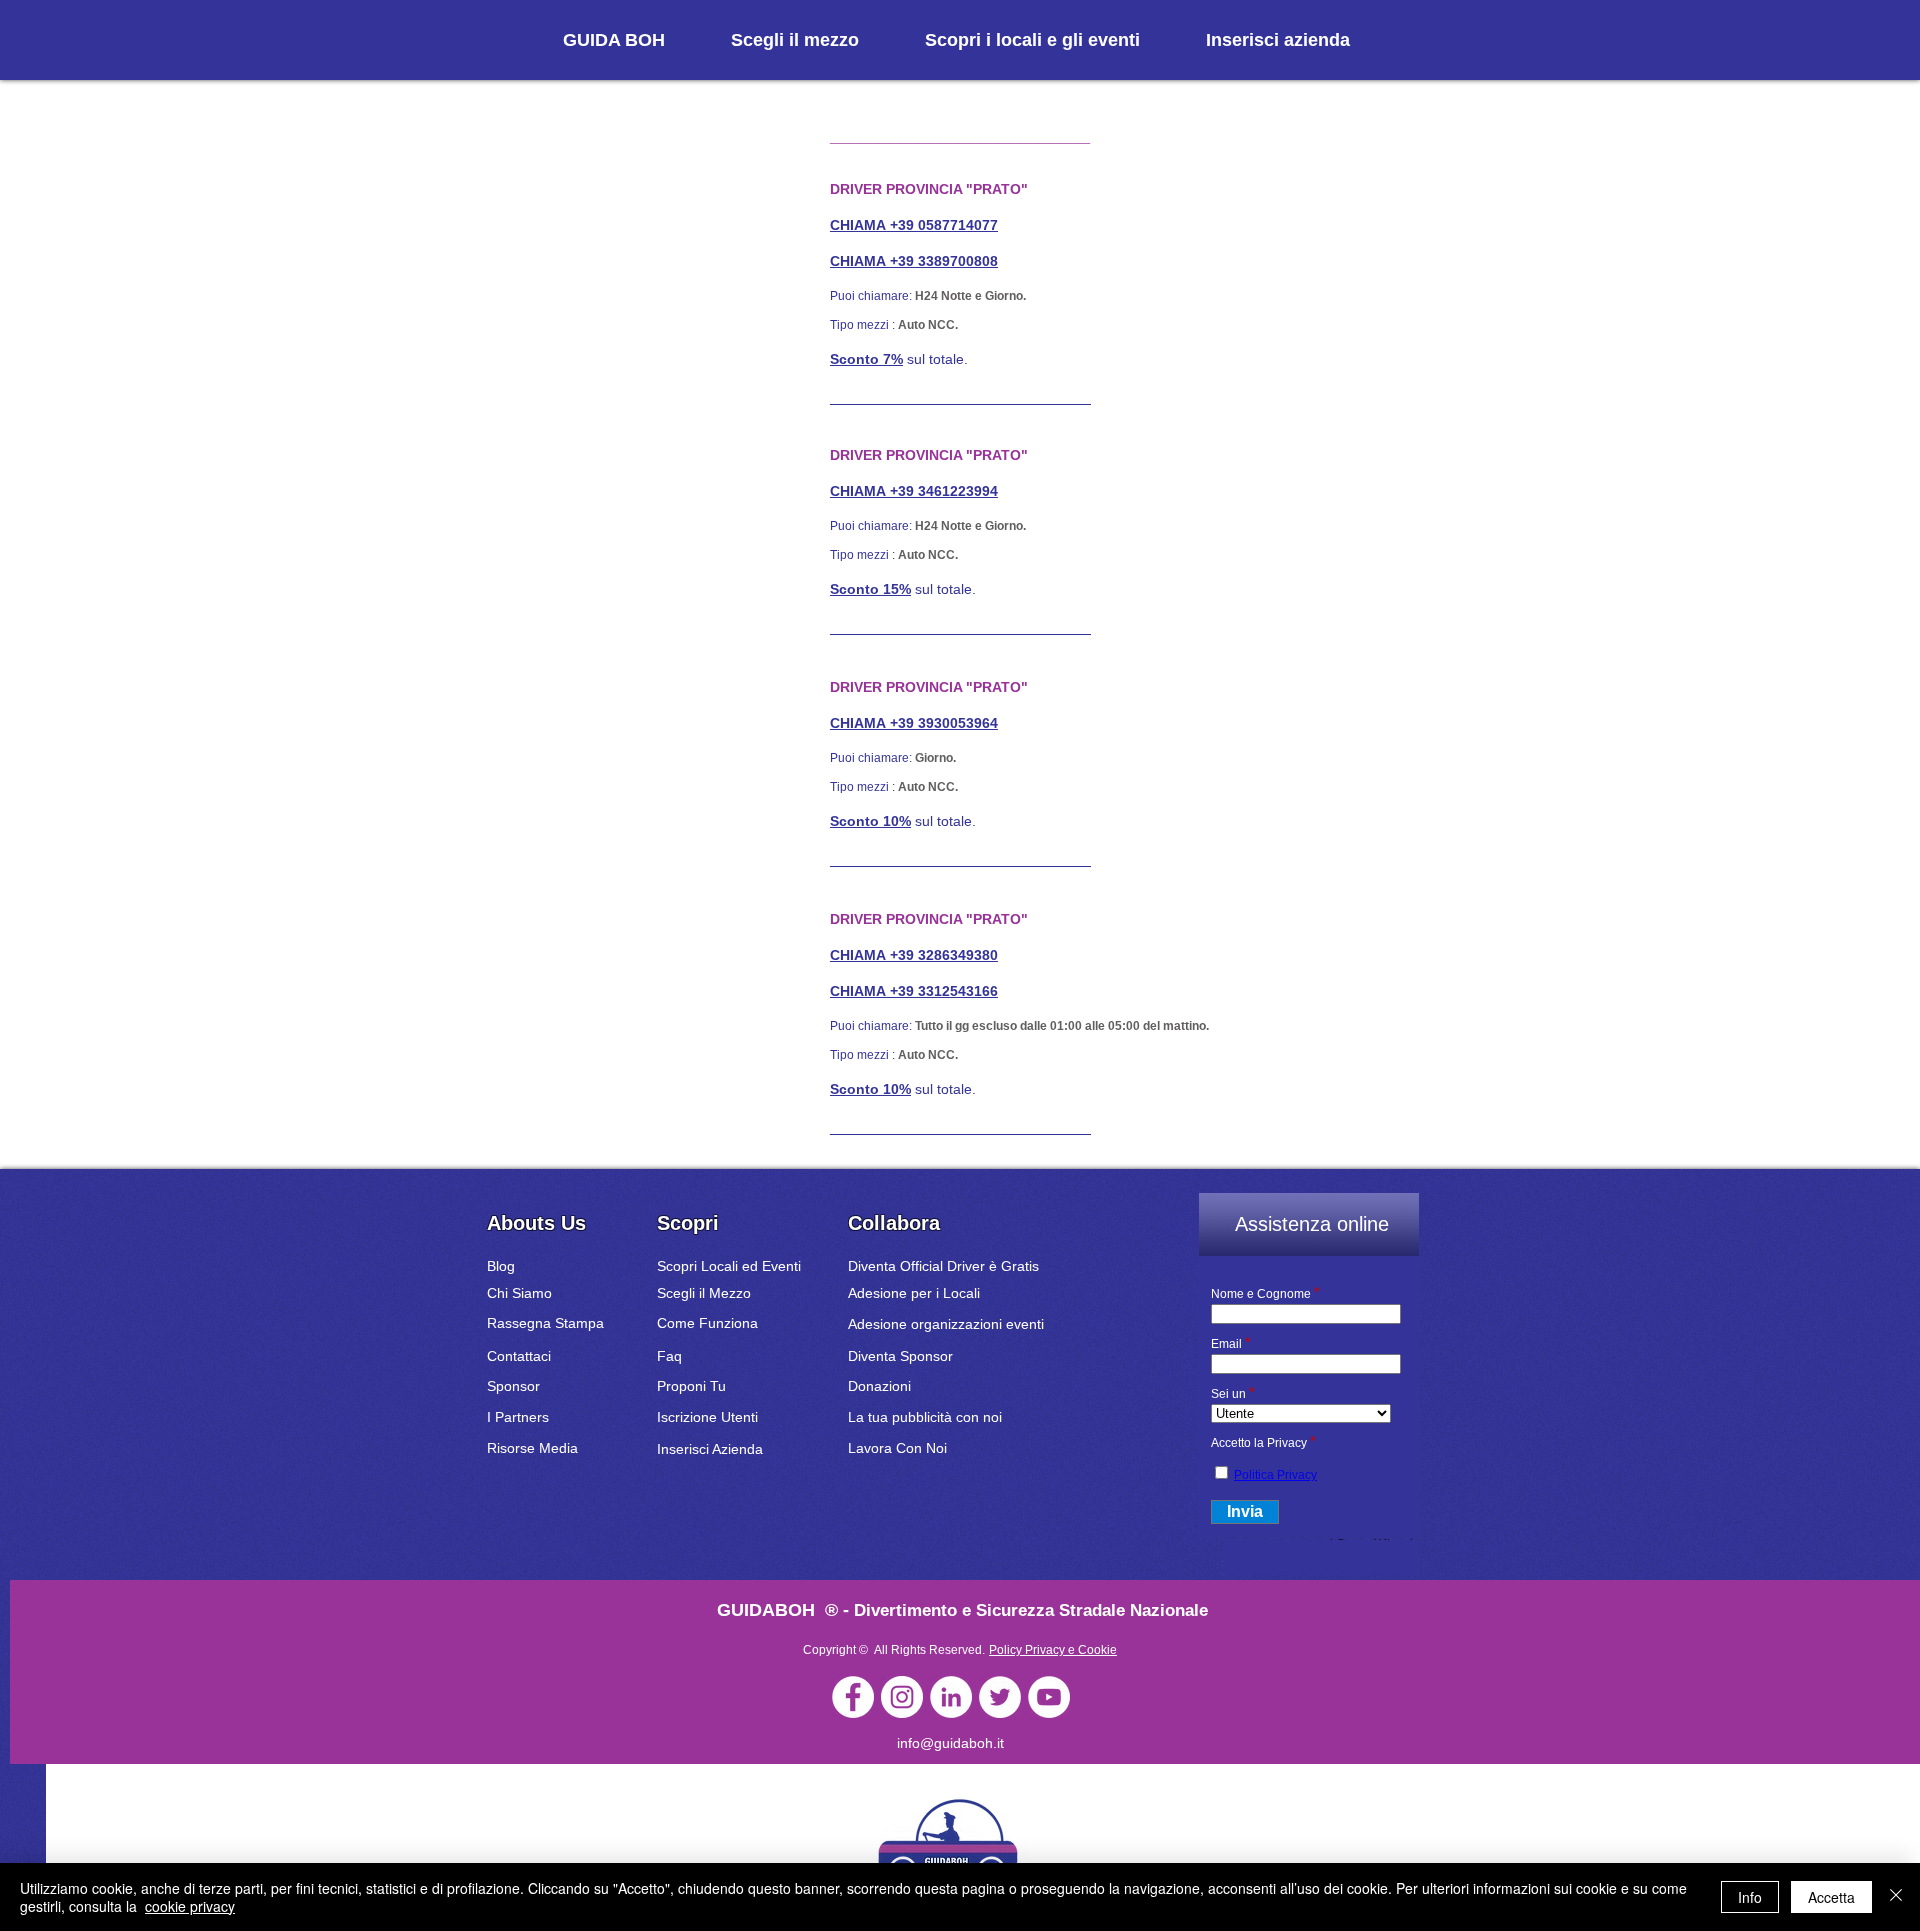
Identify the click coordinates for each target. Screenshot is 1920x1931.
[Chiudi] (1896, 1897)
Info (1750, 1897)
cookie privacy (190, 1906)
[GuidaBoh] (853, 1697)
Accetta (1831, 1897)
